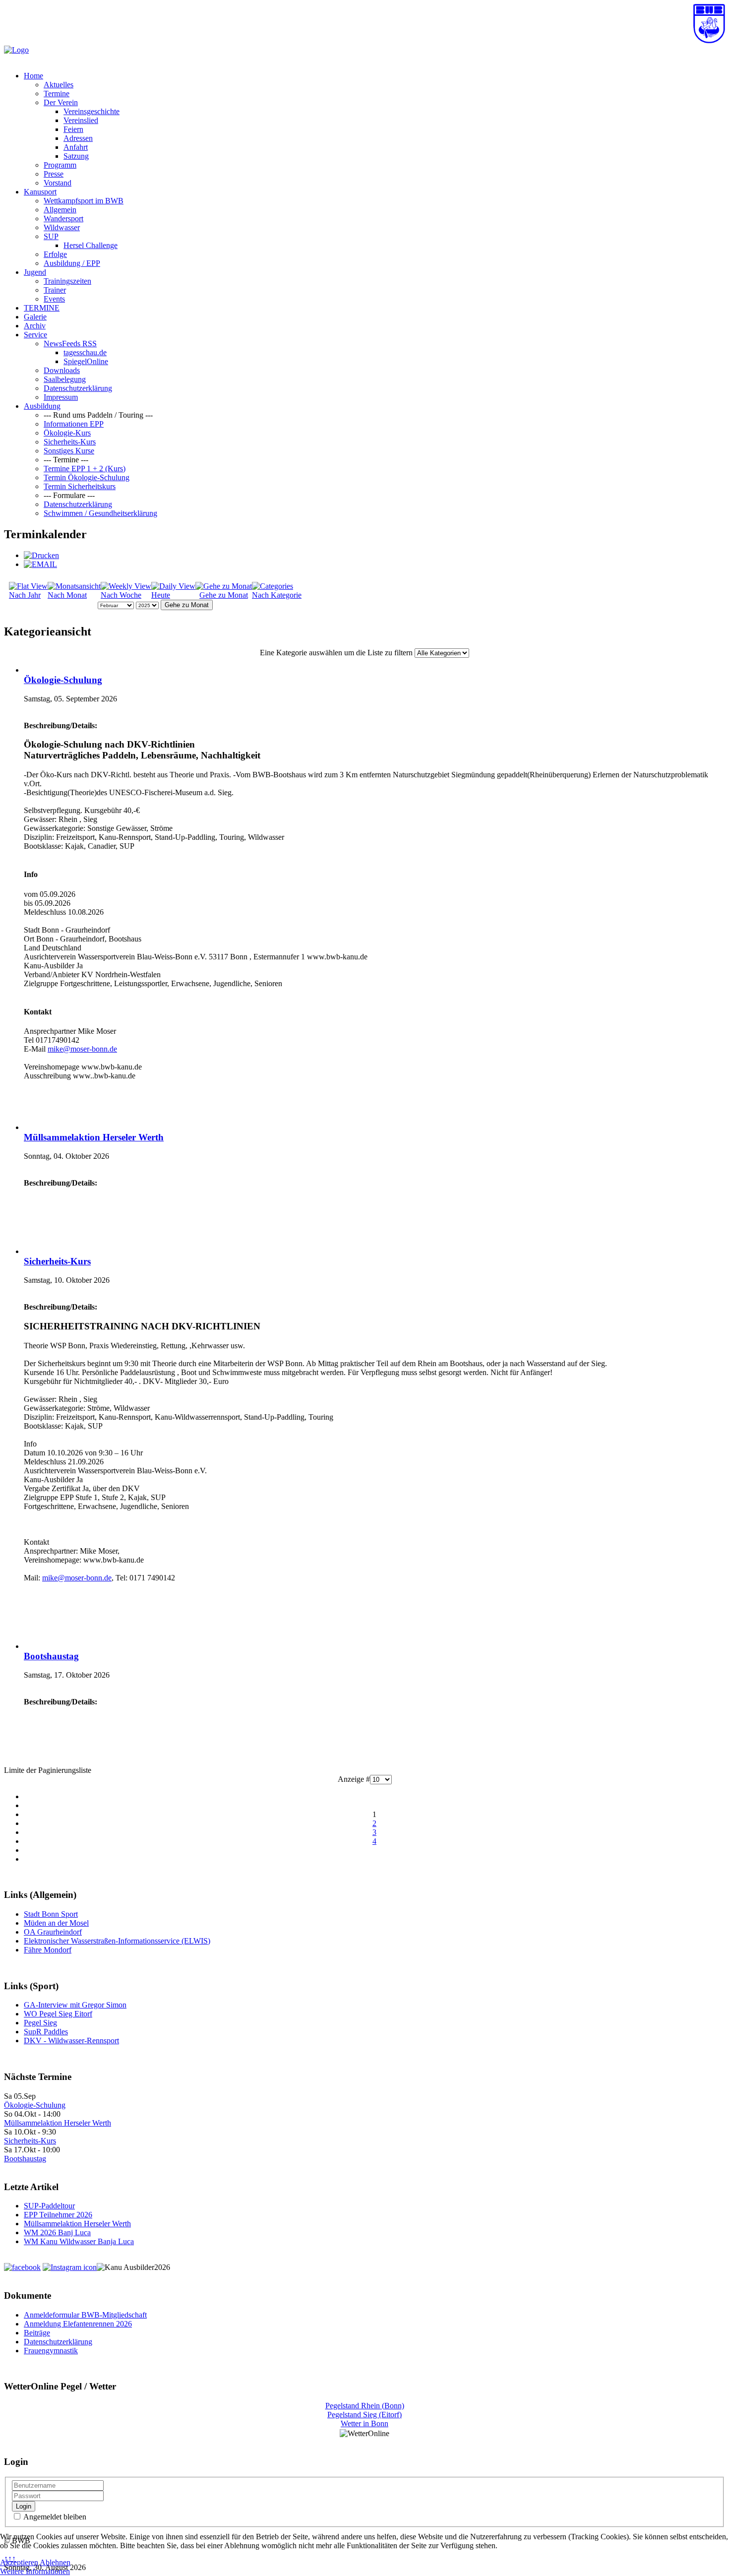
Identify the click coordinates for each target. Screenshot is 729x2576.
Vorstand (58, 183)
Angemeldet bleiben (54, 2517)
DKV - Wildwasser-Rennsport (71, 2041)
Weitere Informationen (35, 2571)
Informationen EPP (74, 424)
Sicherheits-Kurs (70, 442)
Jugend (35, 272)
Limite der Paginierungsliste (48, 1770)
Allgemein (60, 210)
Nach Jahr (25, 595)
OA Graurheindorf (53, 1932)
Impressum (61, 397)
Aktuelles (59, 85)
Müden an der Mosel (56, 1923)
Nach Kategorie (277, 595)
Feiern (73, 129)
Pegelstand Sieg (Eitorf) (364, 2415)
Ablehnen (55, 2562)
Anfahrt (76, 147)
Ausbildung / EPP (72, 263)
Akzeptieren (19, 2562)
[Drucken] (41, 555)
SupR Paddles (46, 2032)
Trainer (55, 290)
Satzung (76, 156)
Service (35, 335)
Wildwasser (62, 227)
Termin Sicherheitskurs (80, 486)
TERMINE (42, 308)
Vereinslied (81, 120)
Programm (60, 165)
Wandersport (63, 219)
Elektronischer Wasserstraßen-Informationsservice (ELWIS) (117, 1941)
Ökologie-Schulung (63, 680)
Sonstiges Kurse (69, 451)
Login (24, 2506)
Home (33, 76)
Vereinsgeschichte (91, 111)
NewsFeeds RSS (70, 344)
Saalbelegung (65, 379)
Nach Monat (67, 595)
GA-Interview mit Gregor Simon (75, 2005)
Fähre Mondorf (48, 1950)
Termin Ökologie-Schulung (87, 477)
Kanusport (40, 192)
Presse (54, 174)
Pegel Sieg (40, 2023)
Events (54, 299)
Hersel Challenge (91, 245)
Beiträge (37, 2333)
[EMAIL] (40, 564)
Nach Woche (121, 595)
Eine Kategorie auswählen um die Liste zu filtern (336, 653)
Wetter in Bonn (364, 2423)
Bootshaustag (51, 1656)
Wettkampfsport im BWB (84, 201)
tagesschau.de (85, 352)
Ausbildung (42, 406)
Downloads (62, 370)
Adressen (78, 138)
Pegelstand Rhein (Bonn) (365, 2406)
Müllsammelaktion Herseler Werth (94, 1137)
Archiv (35, 326)
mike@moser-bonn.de (82, 1049)
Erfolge (55, 254)
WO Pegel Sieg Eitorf (58, 2014)
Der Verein (61, 102)
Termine (57, 94)
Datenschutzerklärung (78, 388)
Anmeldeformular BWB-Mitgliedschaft (85, 2315)
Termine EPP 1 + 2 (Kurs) (85, 469)
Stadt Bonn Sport (51, 1914)
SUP (51, 236)
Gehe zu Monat (224, 595)
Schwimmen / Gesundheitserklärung (100, 513)
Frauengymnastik (51, 2351)
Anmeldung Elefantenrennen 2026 (78, 2324)
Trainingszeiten (67, 281)
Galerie (35, 317)
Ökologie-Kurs (67, 433)
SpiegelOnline (86, 361)
